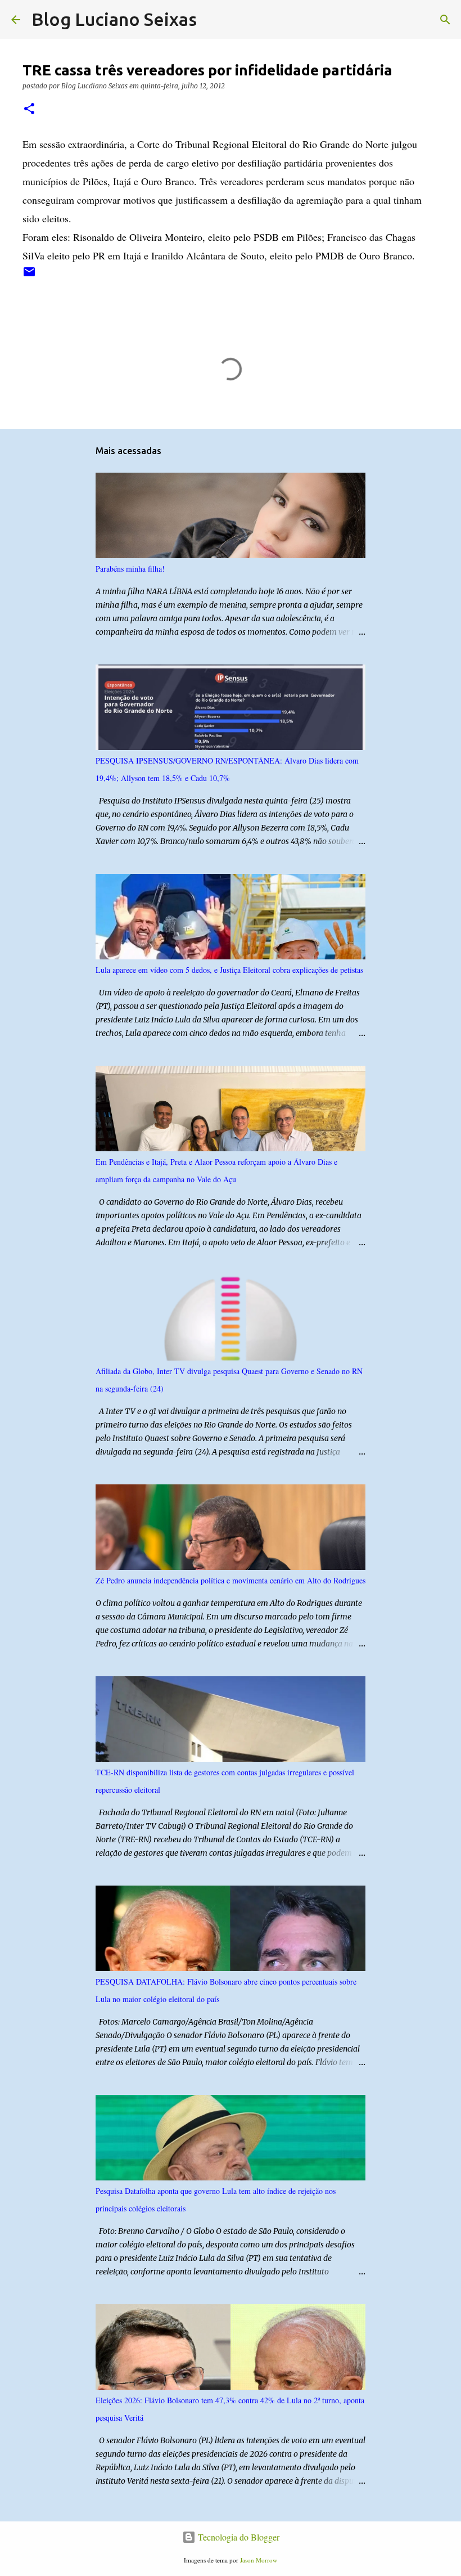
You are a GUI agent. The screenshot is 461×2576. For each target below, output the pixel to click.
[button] (29, 109)
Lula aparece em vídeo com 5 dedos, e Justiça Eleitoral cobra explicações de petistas (229, 970)
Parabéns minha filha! (130, 569)
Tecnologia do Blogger (238, 2537)
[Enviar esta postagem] (29, 276)
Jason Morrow (259, 2560)
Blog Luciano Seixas (114, 19)
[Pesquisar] (213, 20)
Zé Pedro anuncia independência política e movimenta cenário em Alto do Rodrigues (231, 1580)
